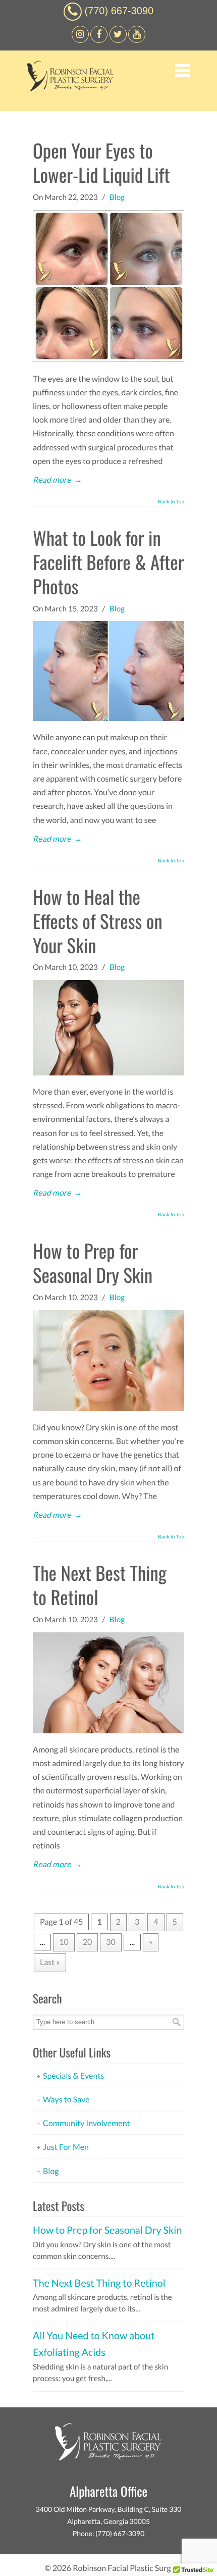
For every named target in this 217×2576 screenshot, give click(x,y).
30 (111, 1942)
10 (64, 1942)
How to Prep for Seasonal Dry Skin (93, 1263)
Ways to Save (66, 2100)
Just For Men (66, 2147)
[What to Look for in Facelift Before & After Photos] (108, 718)
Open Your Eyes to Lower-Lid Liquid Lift (101, 162)
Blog (117, 197)
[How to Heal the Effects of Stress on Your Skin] (108, 1073)
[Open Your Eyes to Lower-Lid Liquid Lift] (108, 359)
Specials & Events (73, 2076)
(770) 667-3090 (119, 11)
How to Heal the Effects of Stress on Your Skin (98, 921)
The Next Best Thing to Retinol (100, 1585)
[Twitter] (118, 40)
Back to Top (171, 502)
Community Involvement (87, 2123)
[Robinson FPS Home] (68, 89)
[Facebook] (80, 40)
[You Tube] (137, 40)
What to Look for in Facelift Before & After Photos (108, 562)
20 (88, 1942)
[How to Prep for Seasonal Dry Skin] (108, 1408)
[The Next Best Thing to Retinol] (108, 1731)
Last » (50, 1962)
